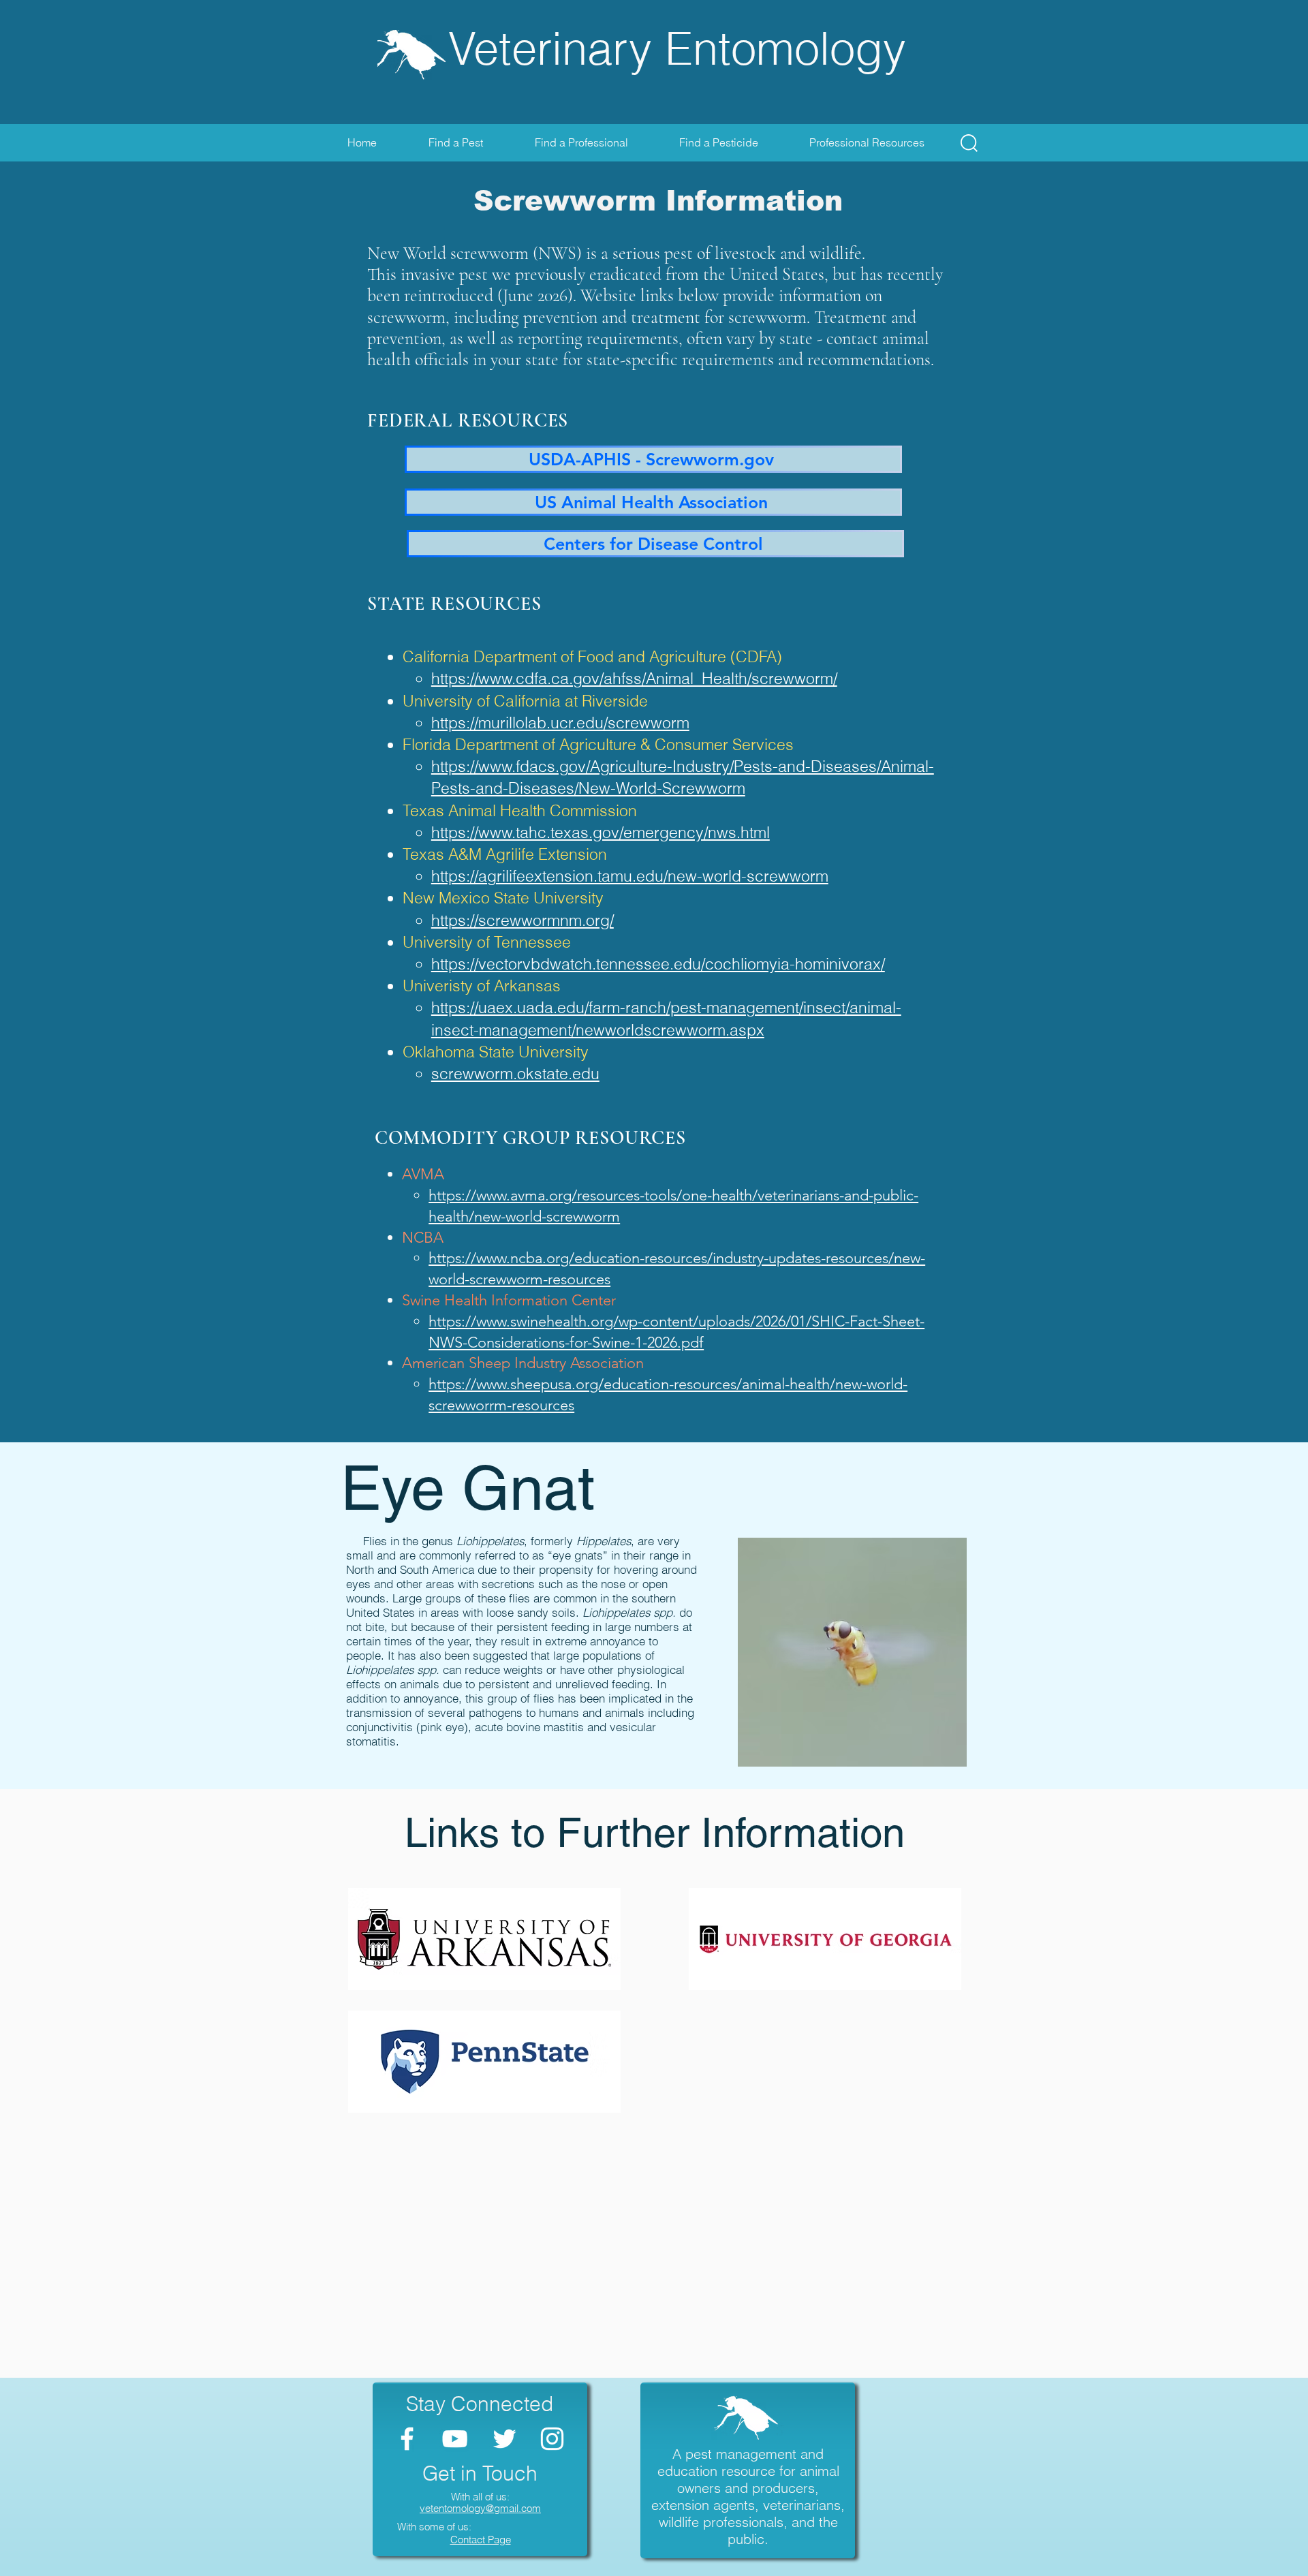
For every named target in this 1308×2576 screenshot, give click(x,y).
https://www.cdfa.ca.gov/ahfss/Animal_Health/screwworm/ (634, 678)
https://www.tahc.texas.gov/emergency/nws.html (601, 832)
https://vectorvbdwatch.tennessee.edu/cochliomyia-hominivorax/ (658, 964)
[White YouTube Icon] (455, 2439)
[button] (969, 143)
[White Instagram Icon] (552, 2439)
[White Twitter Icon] (504, 2439)
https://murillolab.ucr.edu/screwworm (560, 723)
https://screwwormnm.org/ (523, 920)
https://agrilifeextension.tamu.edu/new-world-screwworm (630, 876)
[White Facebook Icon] (407, 2439)
